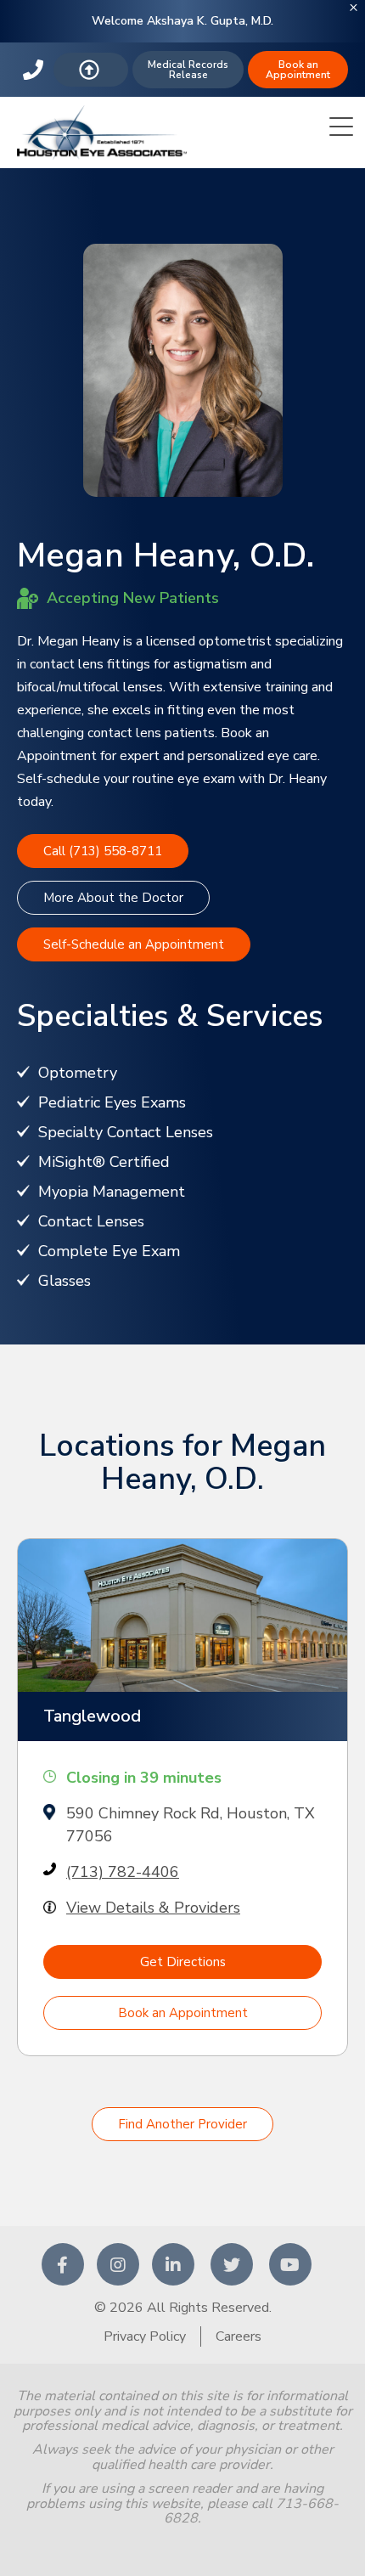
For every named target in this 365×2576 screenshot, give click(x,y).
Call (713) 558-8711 (103, 851)
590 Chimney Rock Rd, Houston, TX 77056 (191, 1825)
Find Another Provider (182, 2124)
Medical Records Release (188, 70)
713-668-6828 (35, 70)
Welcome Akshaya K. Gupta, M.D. (182, 21)
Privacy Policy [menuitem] (145, 2336)
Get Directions (183, 1962)
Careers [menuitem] (239, 2336)
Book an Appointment (298, 70)
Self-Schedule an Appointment (134, 944)
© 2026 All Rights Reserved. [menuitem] (183, 2308)
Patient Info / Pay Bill (91, 70)
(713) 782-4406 (123, 1872)
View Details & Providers (153, 1908)
